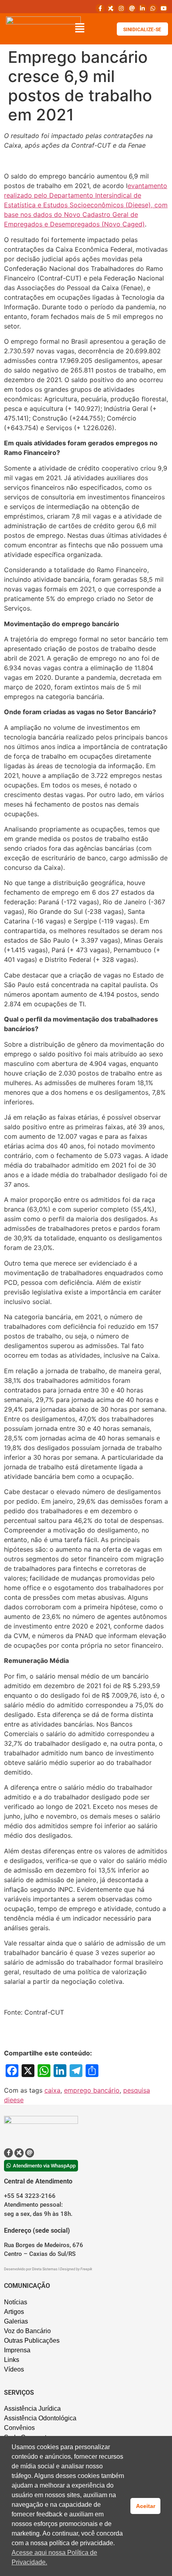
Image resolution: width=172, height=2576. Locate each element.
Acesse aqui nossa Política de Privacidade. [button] (54, 2557)
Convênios (19, 2428)
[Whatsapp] (153, 8)
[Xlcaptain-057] (111, 8)
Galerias (16, 2321)
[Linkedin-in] (142, 8)
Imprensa (17, 2350)
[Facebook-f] (100, 8)
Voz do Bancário (27, 2331)
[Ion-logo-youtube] (164, 8)
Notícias (16, 2302)
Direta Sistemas (45, 2269)
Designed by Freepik (76, 2269)
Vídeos (14, 2369)
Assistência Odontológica (40, 2418)
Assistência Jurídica (32, 2409)
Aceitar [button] (146, 2506)
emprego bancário (92, 2090)
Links (12, 2360)
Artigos (14, 2312)
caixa (52, 2090)
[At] (132, 8)
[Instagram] (121, 8)
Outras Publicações (32, 2341)
